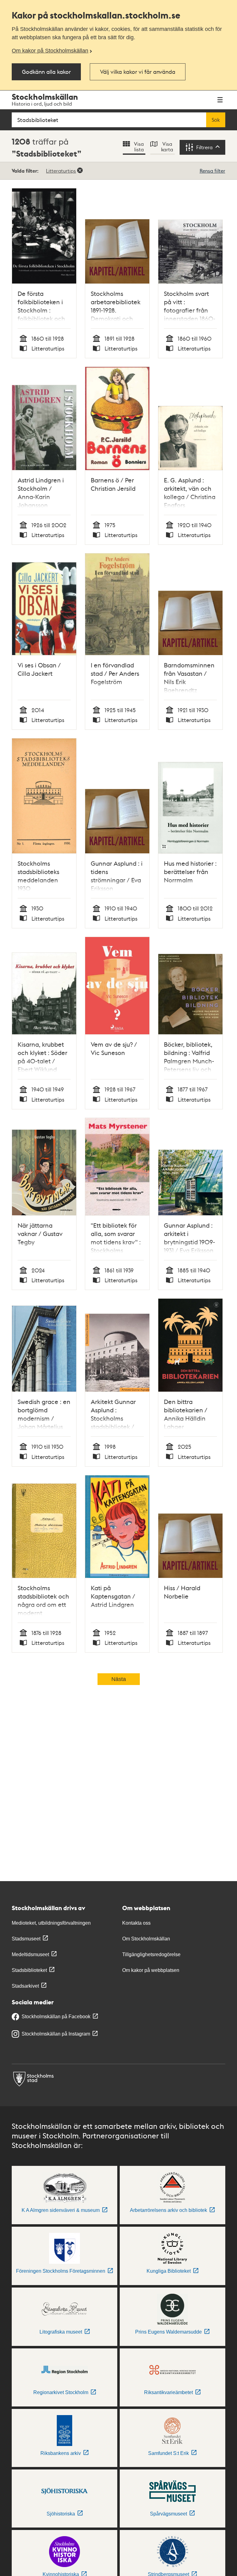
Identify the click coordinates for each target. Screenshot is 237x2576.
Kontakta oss (136, 1923)
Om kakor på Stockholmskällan (50, 51)
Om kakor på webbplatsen (151, 1970)
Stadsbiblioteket (29, 1970)
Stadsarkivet (25, 1986)
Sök (216, 120)
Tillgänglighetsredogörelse (151, 1954)
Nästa (119, 1679)
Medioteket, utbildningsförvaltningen (51, 1923)
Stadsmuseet (26, 1939)
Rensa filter (212, 171)
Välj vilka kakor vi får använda (138, 71)
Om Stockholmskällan (146, 1939)
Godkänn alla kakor (46, 71)
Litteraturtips (61, 171)
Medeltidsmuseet (30, 1954)
